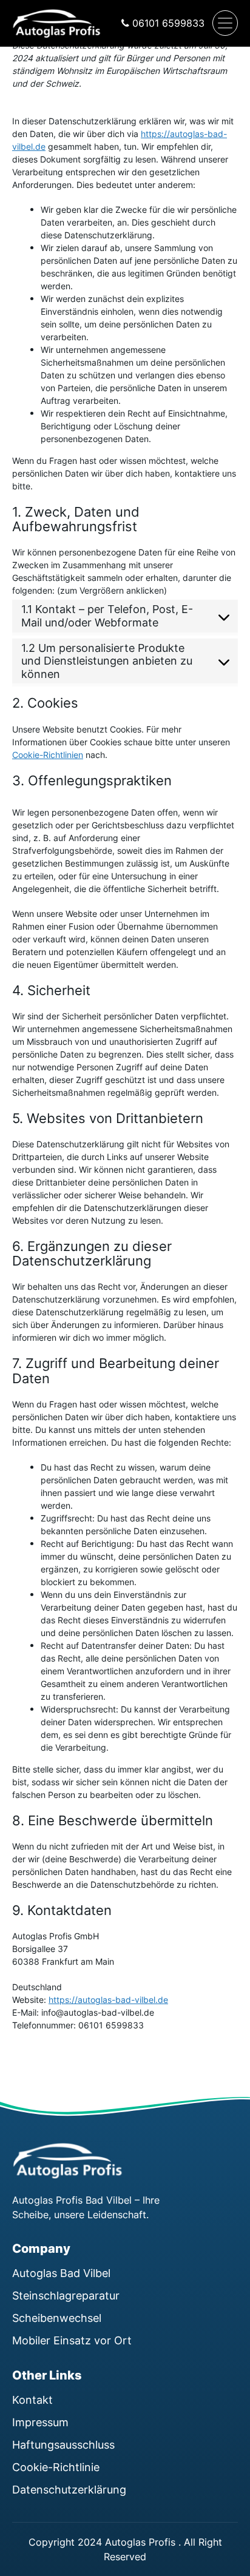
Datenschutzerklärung (69, 2489)
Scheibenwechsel (57, 2318)
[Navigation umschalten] (225, 23)
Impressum (40, 2422)
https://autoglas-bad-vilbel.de (108, 2000)
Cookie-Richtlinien (48, 755)
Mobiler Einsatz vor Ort (72, 2340)
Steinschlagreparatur (66, 2295)
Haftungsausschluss (63, 2444)
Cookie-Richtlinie (56, 2467)
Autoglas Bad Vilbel (61, 2273)
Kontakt (32, 2400)
